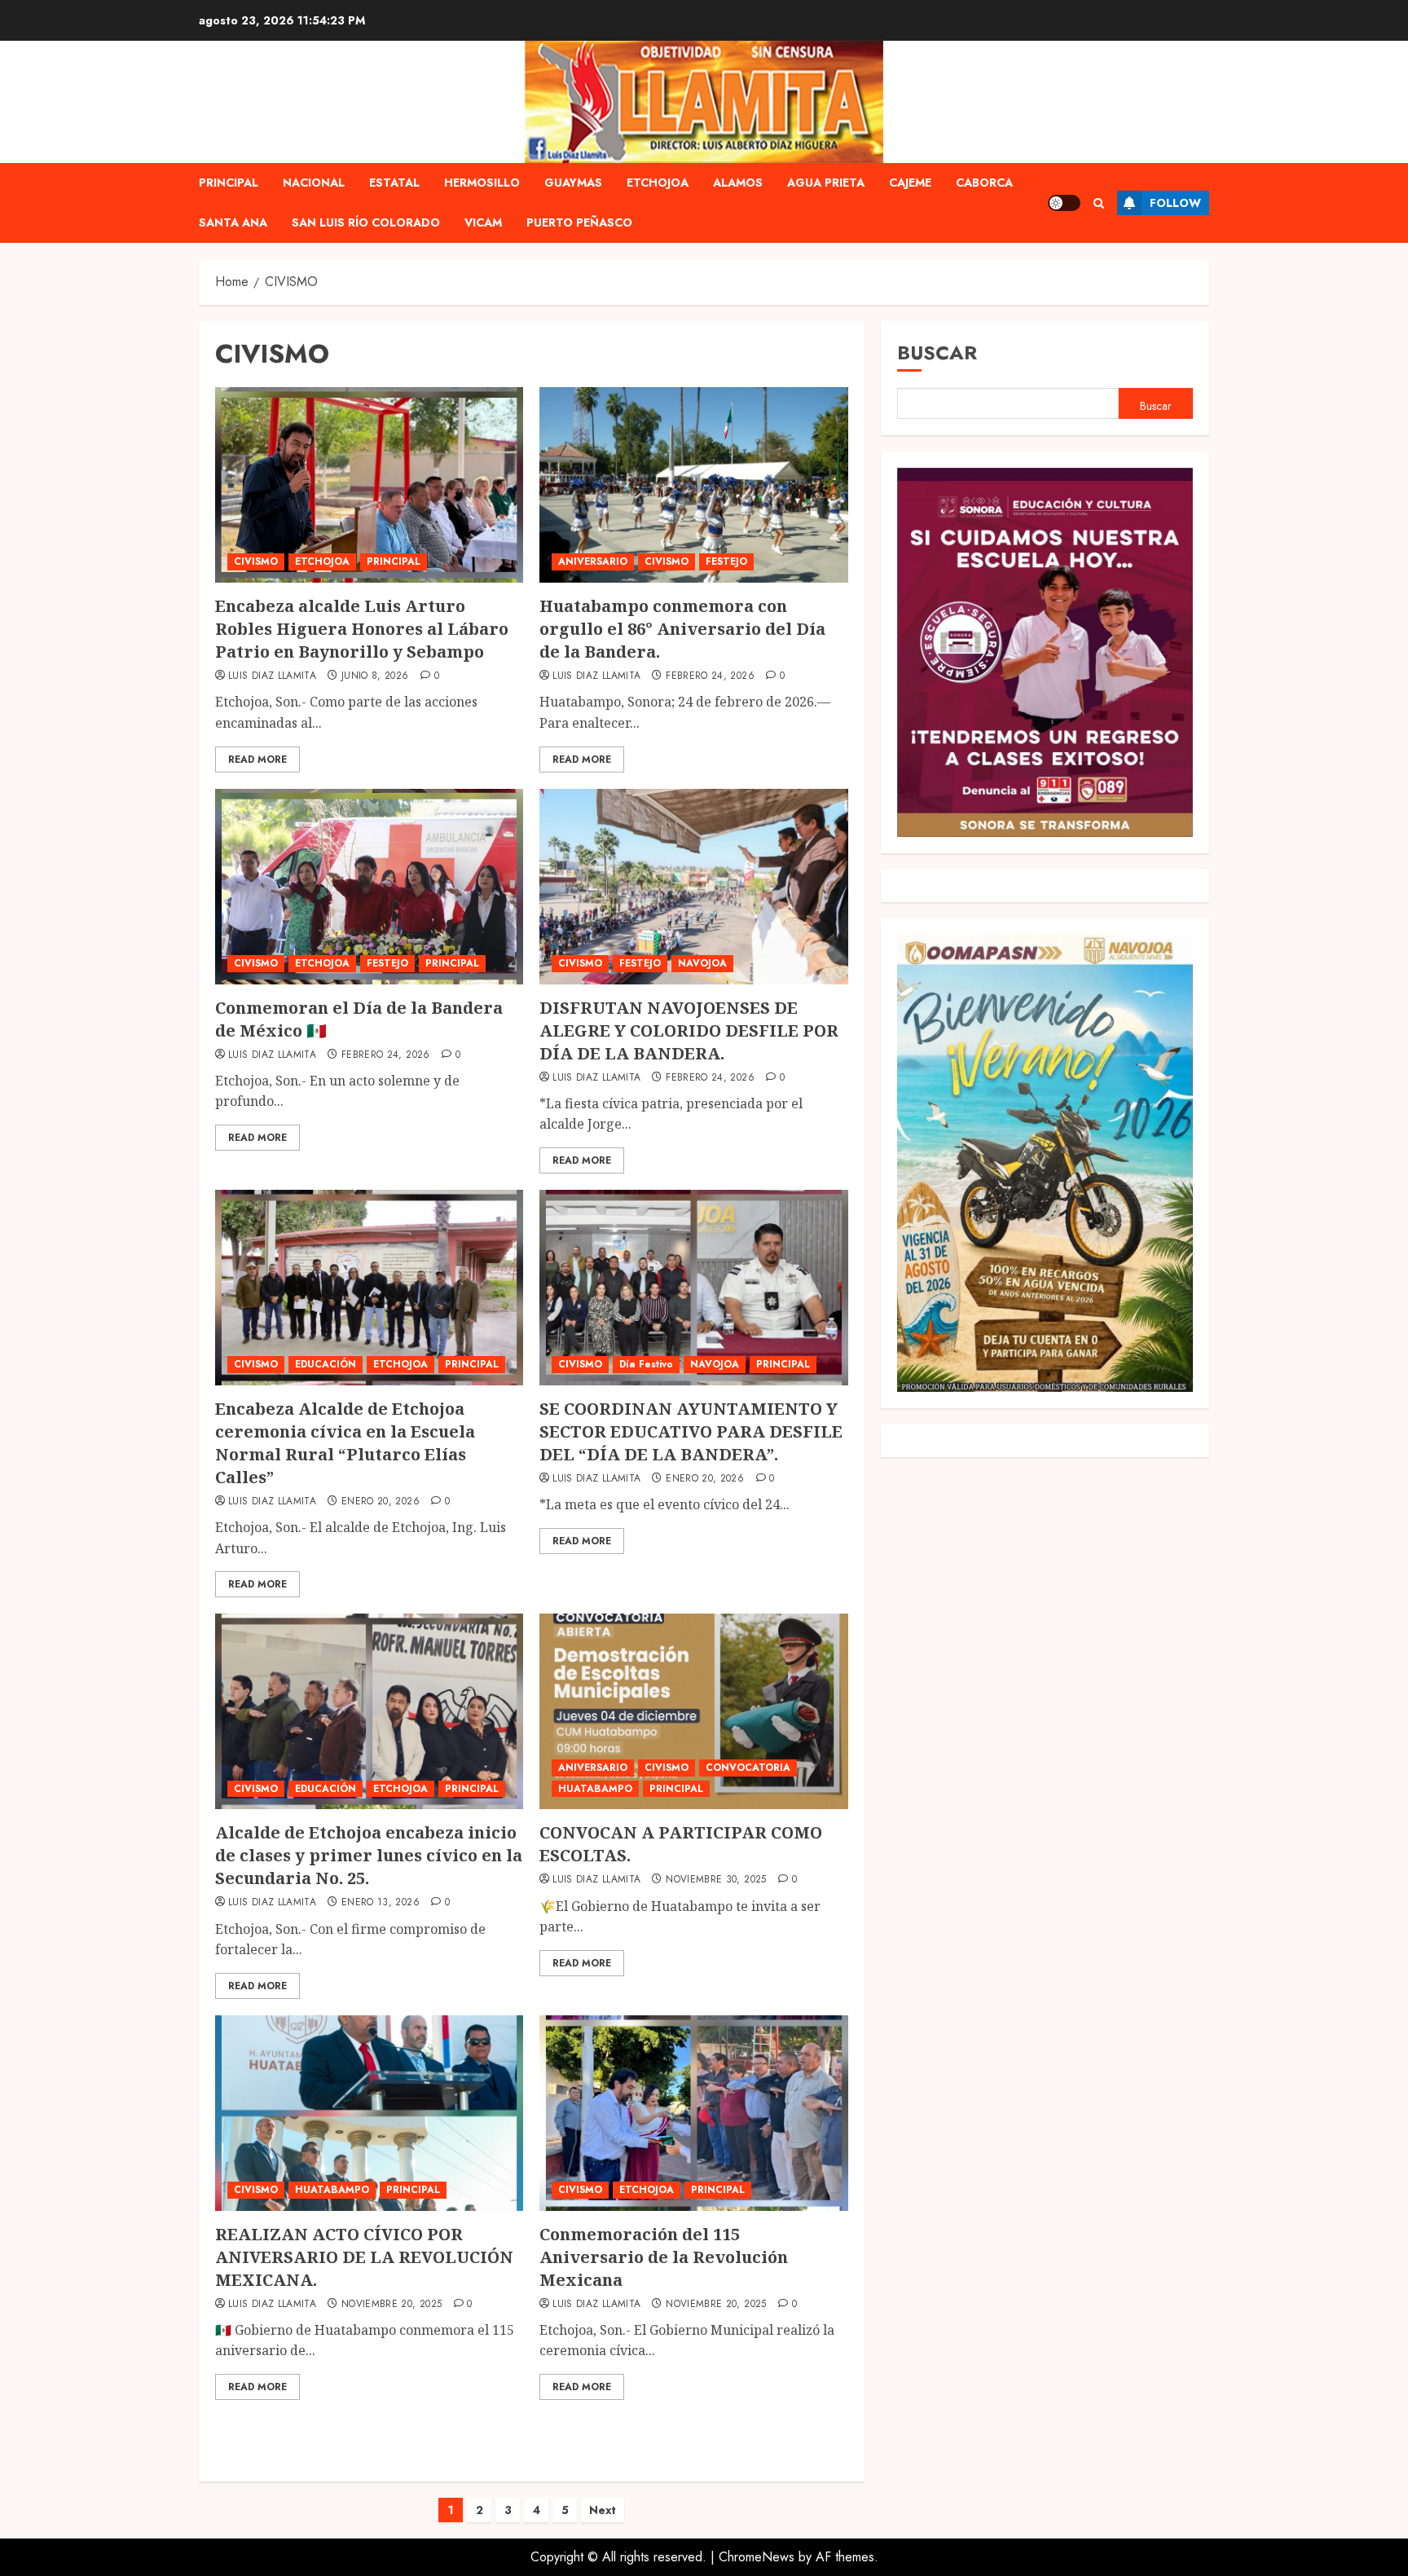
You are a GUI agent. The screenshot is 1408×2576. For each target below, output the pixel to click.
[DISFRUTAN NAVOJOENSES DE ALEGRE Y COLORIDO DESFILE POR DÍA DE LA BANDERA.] (693, 887)
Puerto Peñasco (579, 222)
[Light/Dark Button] (1064, 203)
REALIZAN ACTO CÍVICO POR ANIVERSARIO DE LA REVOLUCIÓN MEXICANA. (364, 2257)
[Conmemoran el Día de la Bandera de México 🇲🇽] (369, 887)
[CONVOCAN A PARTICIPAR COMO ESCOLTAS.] (693, 1711)
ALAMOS (738, 183)
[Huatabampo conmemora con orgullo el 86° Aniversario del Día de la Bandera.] (693, 485)
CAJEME (910, 183)
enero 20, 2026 (381, 1502)
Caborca (984, 183)
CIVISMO (256, 561)
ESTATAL (394, 183)
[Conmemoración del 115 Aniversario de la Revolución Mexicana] (693, 2113)
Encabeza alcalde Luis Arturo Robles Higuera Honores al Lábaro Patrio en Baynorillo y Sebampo (362, 629)
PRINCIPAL (229, 183)
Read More (257, 760)
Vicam (483, 222)
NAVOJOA (702, 963)
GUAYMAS (573, 183)
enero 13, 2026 (381, 1903)
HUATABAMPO (595, 1789)
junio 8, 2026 (375, 676)
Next (603, 2510)
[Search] (1099, 203)
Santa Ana (233, 222)
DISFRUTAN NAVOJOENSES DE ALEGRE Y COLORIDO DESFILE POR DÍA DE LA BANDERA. (689, 1030)
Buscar (937, 352)
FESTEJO (726, 561)
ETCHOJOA (658, 183)
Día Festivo (646, 1364)
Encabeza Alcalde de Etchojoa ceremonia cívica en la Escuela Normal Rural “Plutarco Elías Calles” (345, 1443)
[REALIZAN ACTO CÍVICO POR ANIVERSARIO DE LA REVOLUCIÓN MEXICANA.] (369, 2113)
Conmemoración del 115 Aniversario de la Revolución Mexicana (664, 2257)
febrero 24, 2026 (710, 676)
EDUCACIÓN (326, 1364)
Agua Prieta (826, 183)
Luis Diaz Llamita (272, 676)
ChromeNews (757, 2557)
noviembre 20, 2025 (392, 2305)
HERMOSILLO (482, 183)
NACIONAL (314, 183)
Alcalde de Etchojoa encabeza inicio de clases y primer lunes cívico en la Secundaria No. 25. (369, 1855)
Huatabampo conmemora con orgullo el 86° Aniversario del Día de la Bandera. (682, 629)
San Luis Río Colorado (366, 222)
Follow (1175, 203)
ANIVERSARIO (593, 561)
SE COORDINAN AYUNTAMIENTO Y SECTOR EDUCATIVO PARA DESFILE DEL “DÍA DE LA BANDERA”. (691, 1431)
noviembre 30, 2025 (716, 1880)
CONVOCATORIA (748, 1768)
